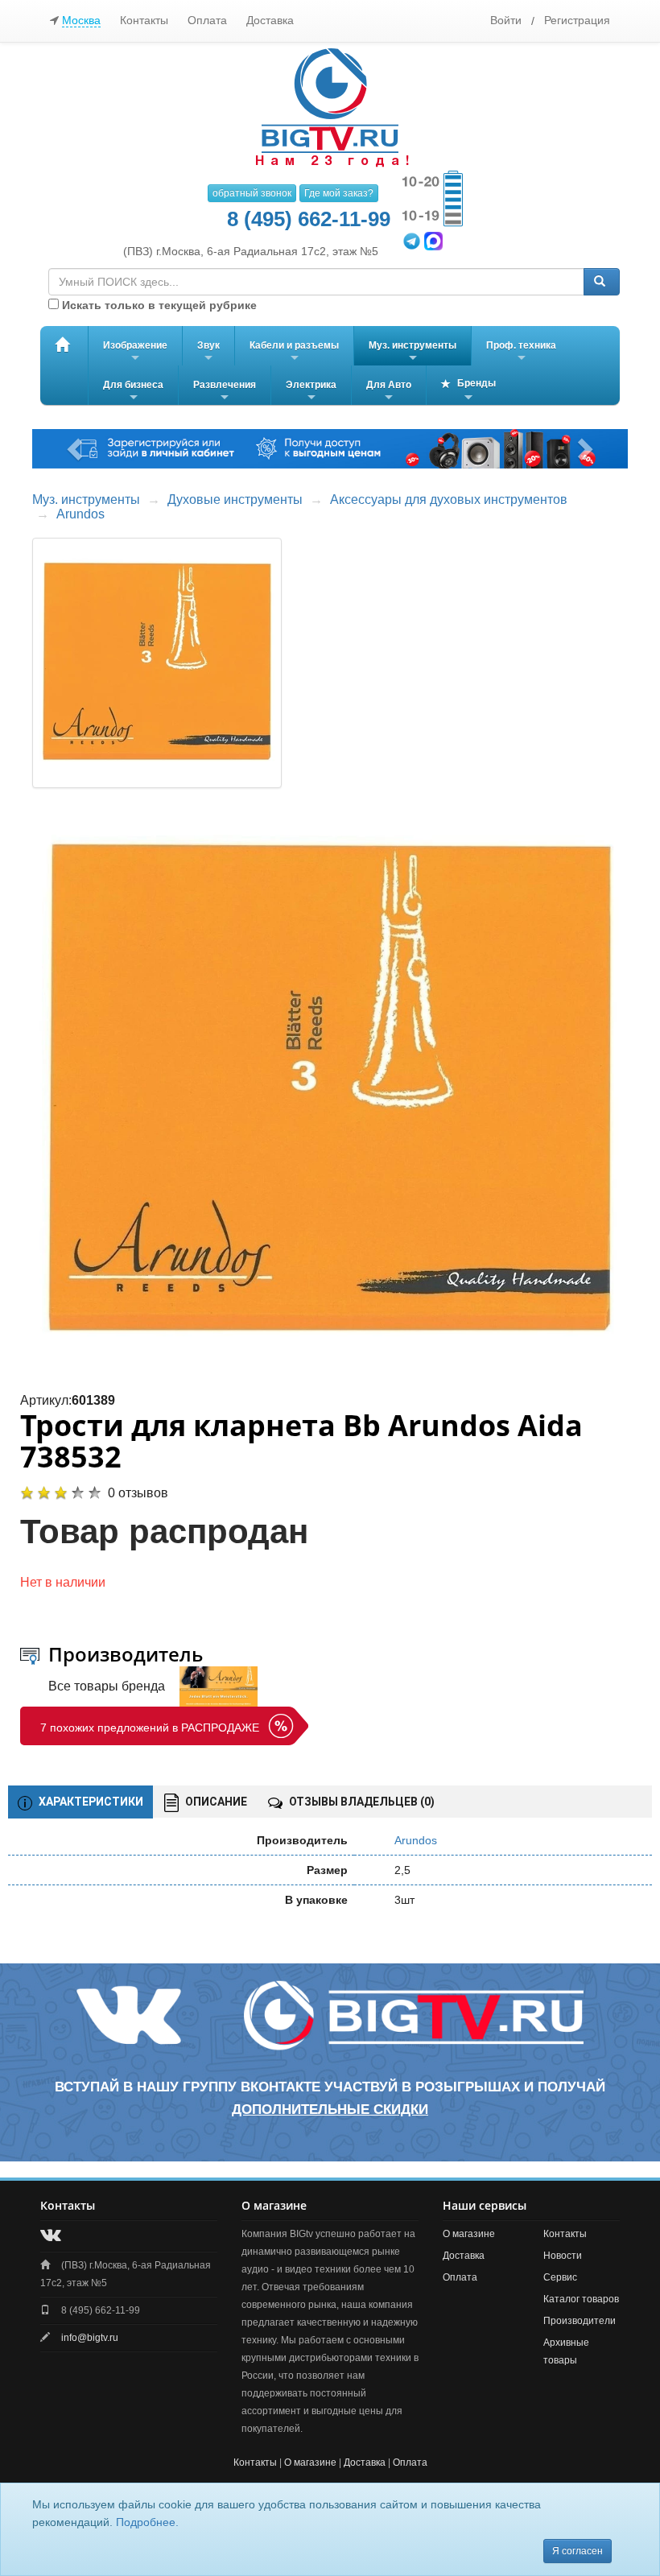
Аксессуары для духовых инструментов (449, 500)
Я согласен (577, 2551)
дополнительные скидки (330, 2110)
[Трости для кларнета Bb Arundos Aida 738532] (330, 1090)
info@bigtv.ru (90, 2338)
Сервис (560, 2277)
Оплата (207, 20)
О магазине (469, 2234)
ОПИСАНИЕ (215, 1802)
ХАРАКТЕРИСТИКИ (90, 1802)
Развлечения (225, 392)
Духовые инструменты (235, 500)
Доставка (270, 20)
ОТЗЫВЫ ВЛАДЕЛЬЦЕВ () (361, 1802)
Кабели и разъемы (294, 353)
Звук (208, 353)
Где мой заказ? (339, 193)
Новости (563, 2256)
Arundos (80, 514)
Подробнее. (147, 2522)
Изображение (135, 353)
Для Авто (389, 392)
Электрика (311, 392)
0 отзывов (138, 1493)
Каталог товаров (581, 2299)
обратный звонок (252, 193)
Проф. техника (521, 353)
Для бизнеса (133, 392)
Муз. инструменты (412, 353)
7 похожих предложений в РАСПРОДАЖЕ (150, 1728)
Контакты (144, 20)
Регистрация (577, 20)
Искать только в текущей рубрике (158, 305)
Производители (580, 2321)
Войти (506, 20)
